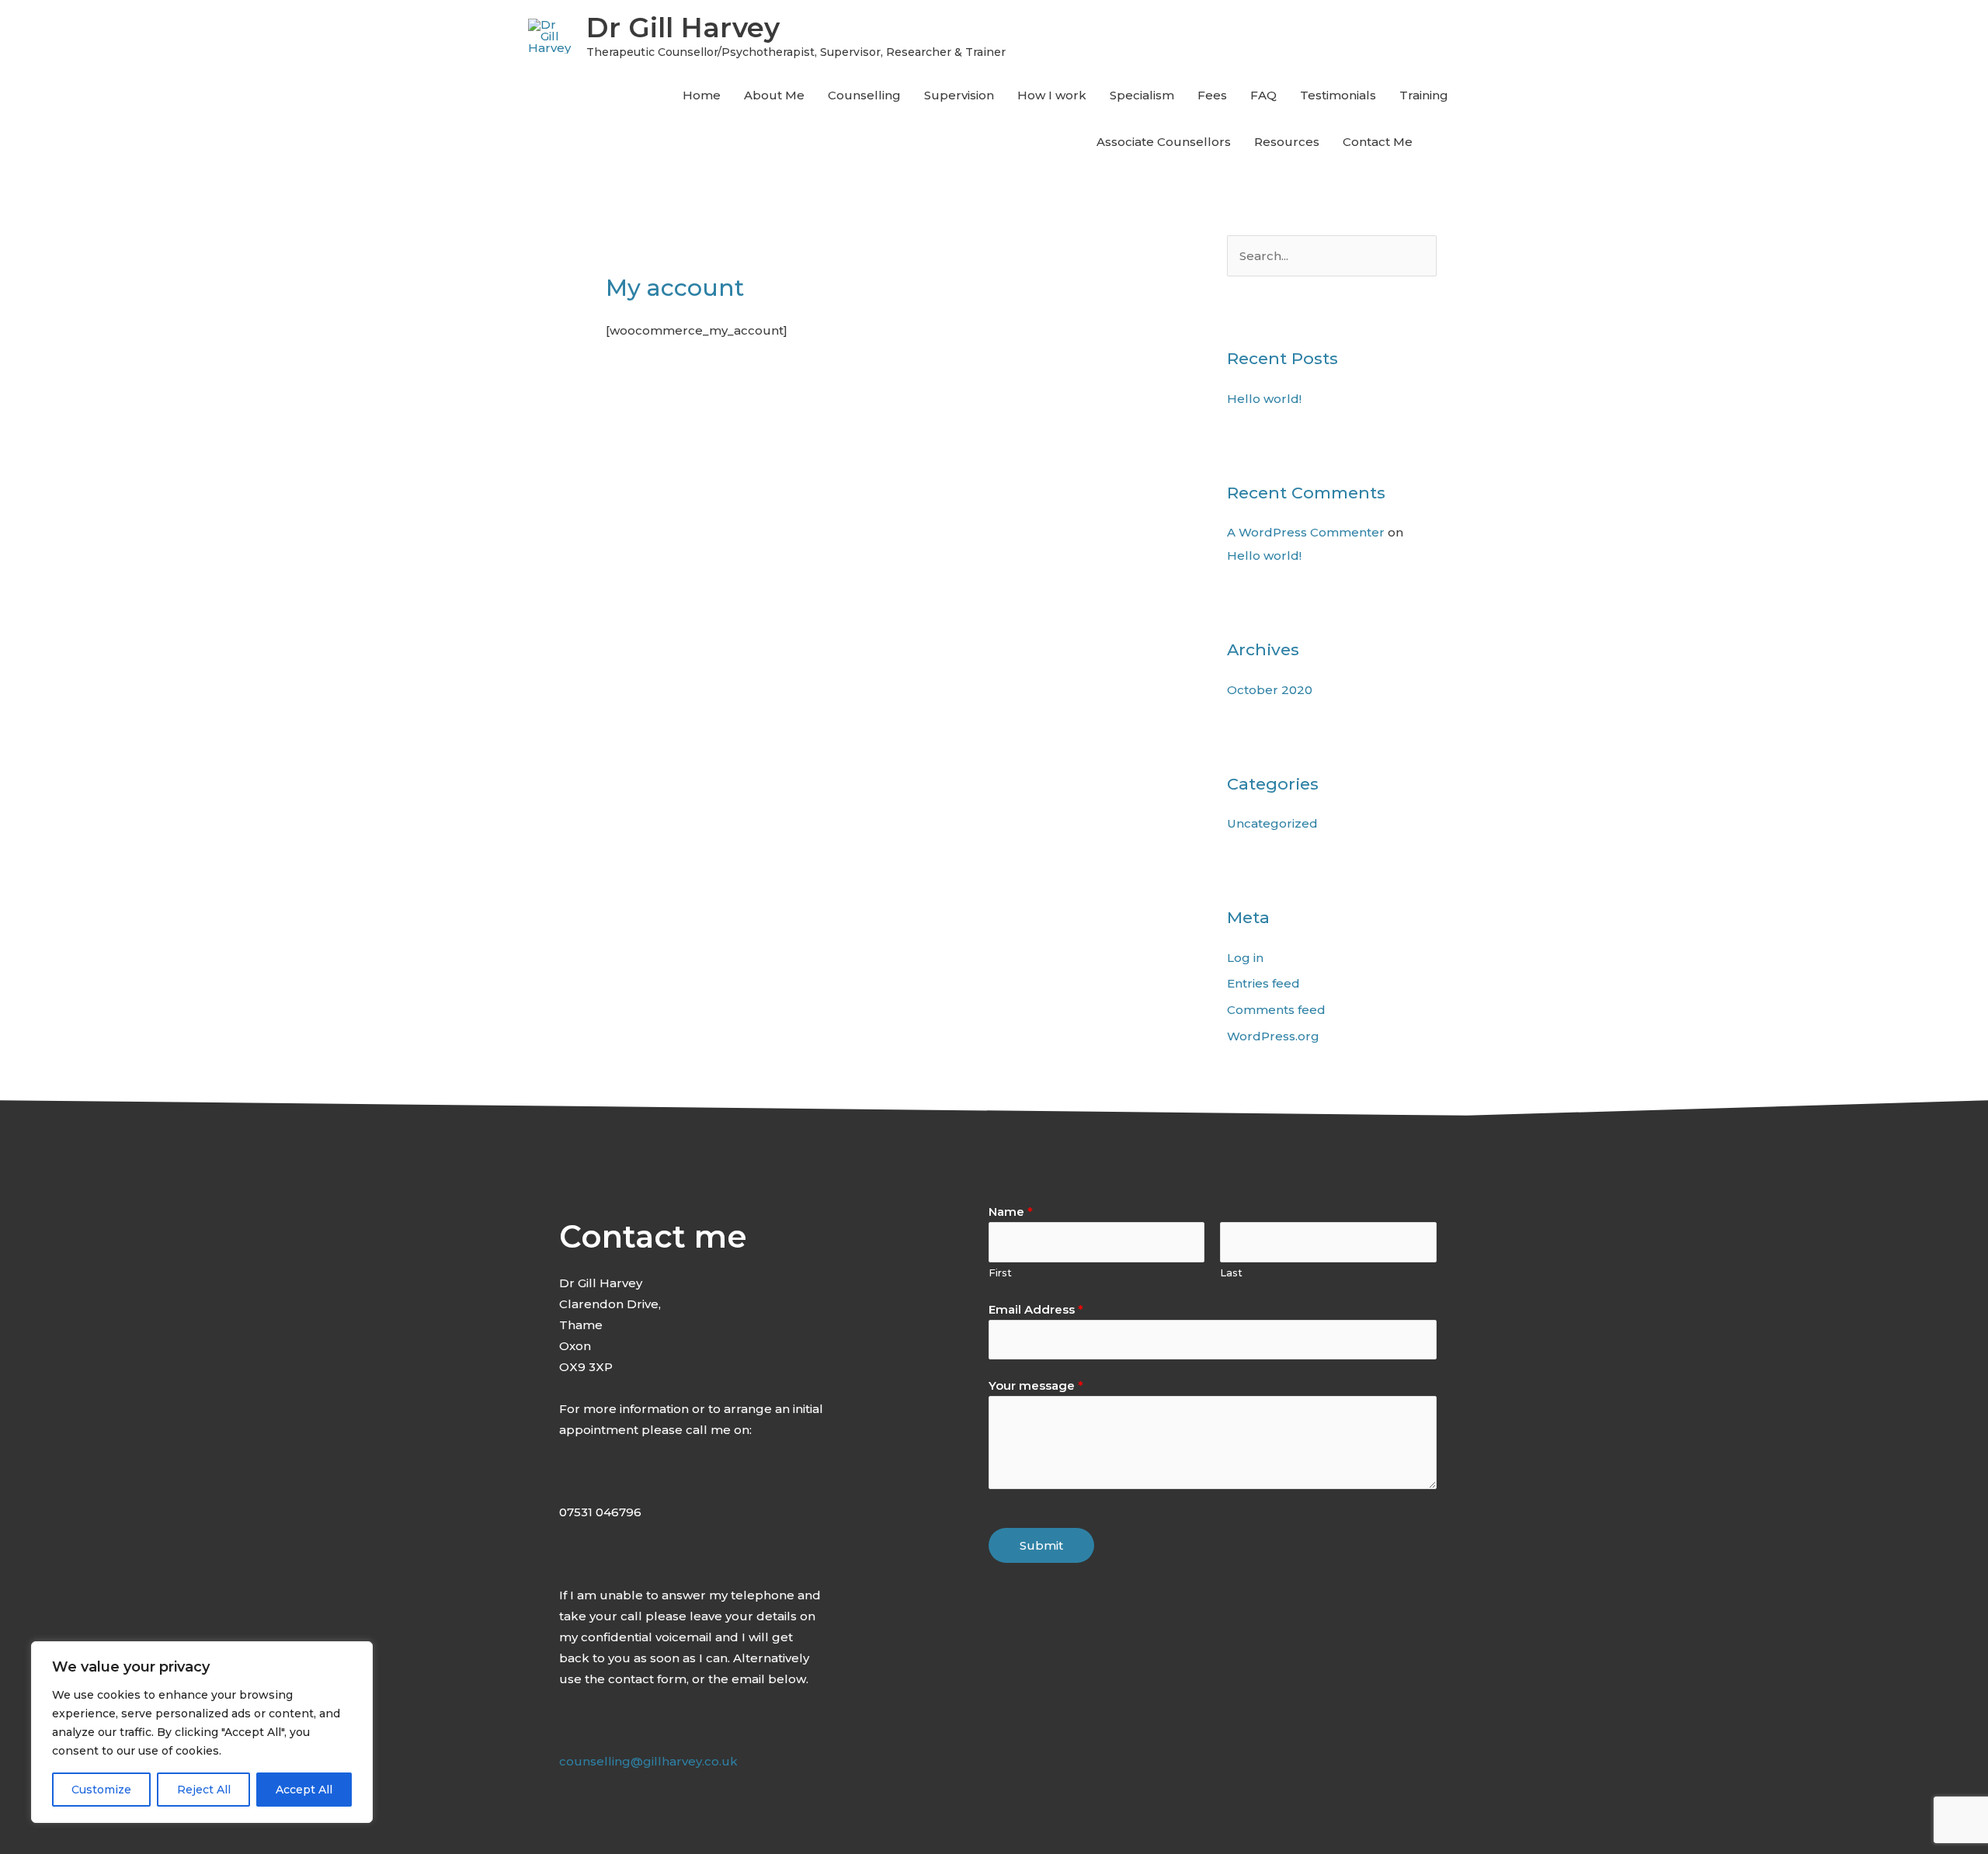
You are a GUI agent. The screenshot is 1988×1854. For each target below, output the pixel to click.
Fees (1212, 95)
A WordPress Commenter (1306, 532)
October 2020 (1270, 690)
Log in (1245, 958)
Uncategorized (1272, 823)
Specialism (1142, 95)
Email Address (1036, 1309)
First (1000, 1273)
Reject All (204, 1790)
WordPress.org (1273, 1036)
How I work (1052, 95)
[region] (202, 1732)
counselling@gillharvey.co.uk (648, 1761)
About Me (774, 95)
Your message (1036, 1385)
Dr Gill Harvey (683, 28)
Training (1424, 95)
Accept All (304, 1790)
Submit (1041, 1545)
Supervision (959, 95)
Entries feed (1263, 983)
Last (1231, 1273)
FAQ (1263, 95)
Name (1011, 1212)
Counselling (864, 95)
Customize (101, 1790)
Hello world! (1264, 399)
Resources (1287, 142)
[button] (1442, 142)
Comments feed (1276, 1010)
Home (702, 95)
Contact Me (1378, 142)
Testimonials (1338, 95)
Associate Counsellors (1164, 142)
